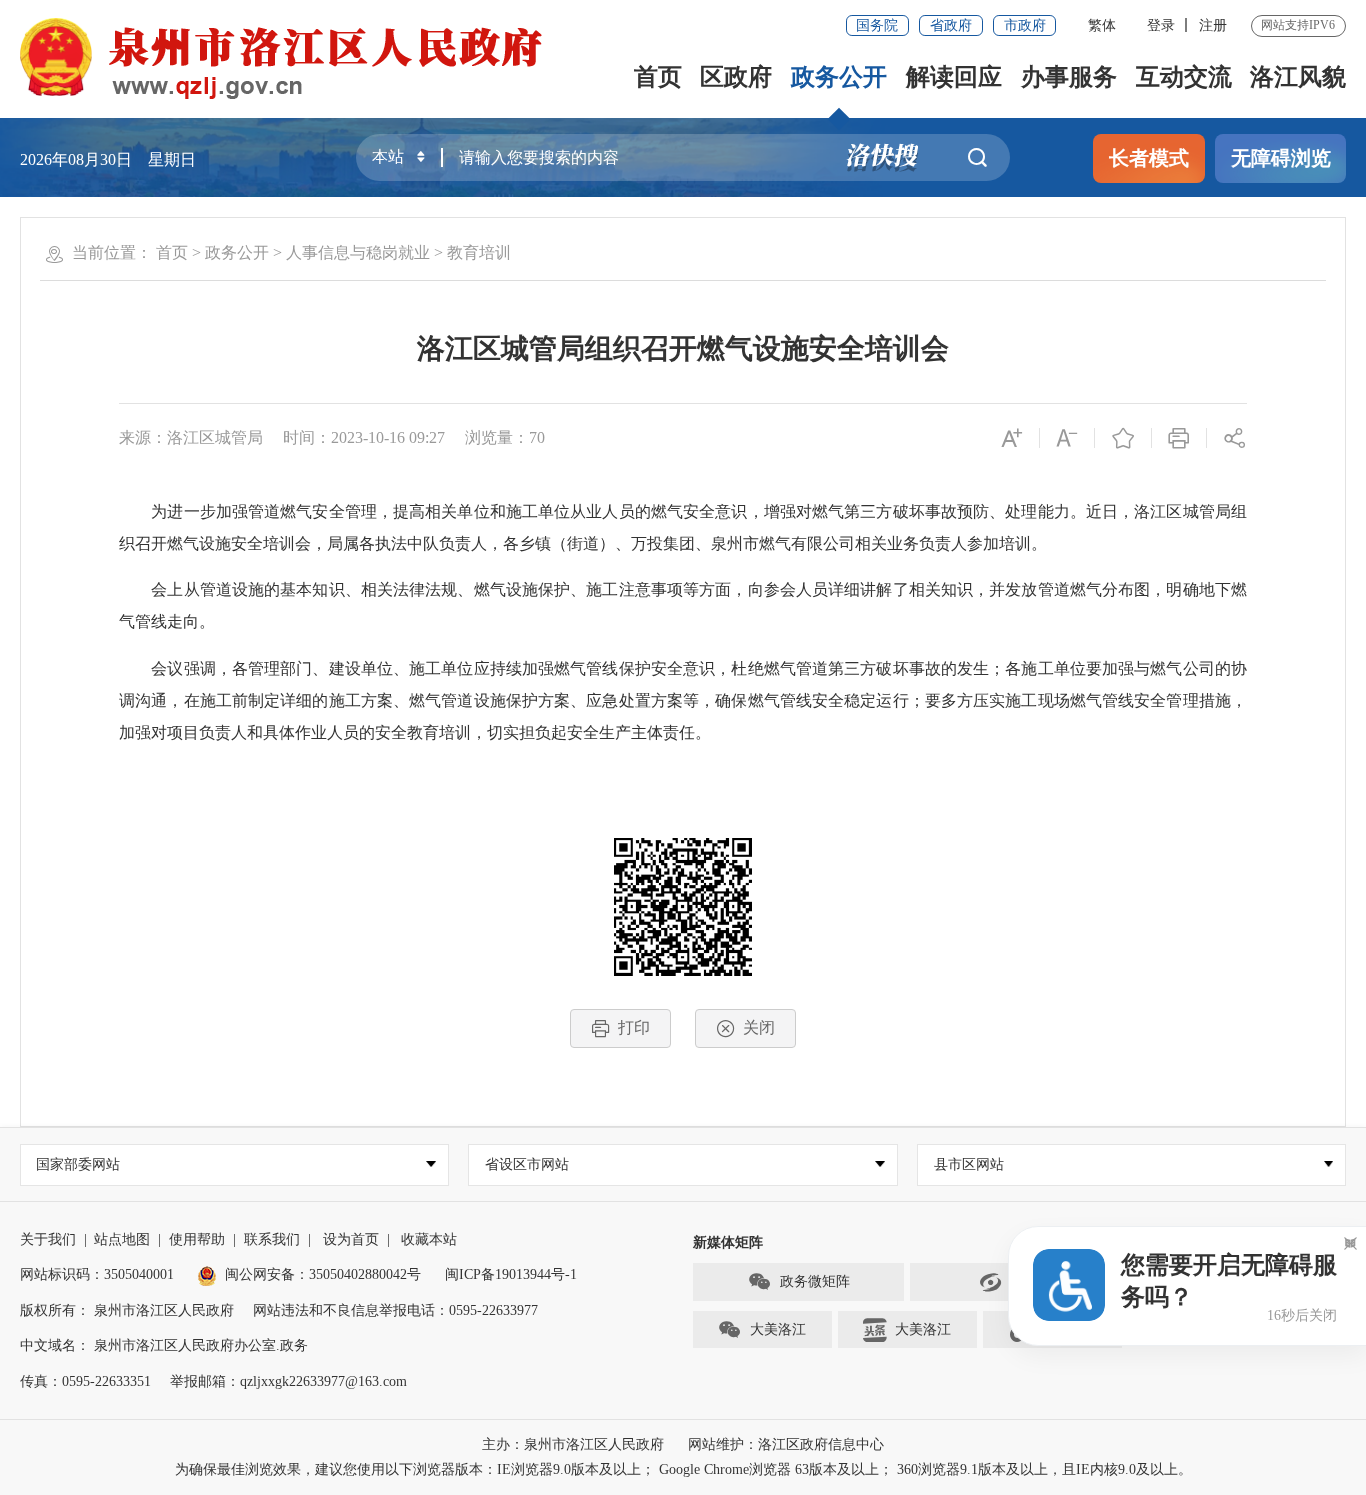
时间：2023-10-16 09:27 (364, 437)
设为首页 (351, 1239)
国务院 (877, 25)
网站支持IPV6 (1298, 25)
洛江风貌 (1298, 77)
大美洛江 (778, 1329)
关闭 (759, 1027)
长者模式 (1149, 158)
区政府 (736, 77)
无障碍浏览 (1281, 158)
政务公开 (839, 77)
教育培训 (479, 252)
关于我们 (48, 1239)
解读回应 (954, 77)
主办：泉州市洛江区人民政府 (573, 1444)
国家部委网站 (78, 1164)
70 (537, 437)
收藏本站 (429, 1239)
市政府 (1025, 25)
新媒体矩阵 (728, 1242)
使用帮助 (197, 1239)
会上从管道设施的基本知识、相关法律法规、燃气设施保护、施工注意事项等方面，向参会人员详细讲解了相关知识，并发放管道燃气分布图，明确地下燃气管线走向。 (683, 605)
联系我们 (272, 1239)
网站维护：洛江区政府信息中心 (786, 1444)
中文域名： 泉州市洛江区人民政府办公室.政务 (164, 1345)
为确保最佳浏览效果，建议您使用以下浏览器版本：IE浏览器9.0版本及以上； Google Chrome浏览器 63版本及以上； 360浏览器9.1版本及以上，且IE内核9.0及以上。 (683, 1469)
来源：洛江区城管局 (191, 437)
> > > (333, 252)
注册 (1213, 25)
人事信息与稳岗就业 (358, 252)
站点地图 (122, 1239)
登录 (1161, 25)
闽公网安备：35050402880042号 (323, 1274)
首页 (658, 77)
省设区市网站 (527, 1164)
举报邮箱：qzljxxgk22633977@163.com (288, 1381)
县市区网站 (969, 1164)
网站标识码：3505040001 (97, 1274)
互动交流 (1184, 77)
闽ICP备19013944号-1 (511, 1274)
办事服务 (1069, 77)
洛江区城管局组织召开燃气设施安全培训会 (683, 348)
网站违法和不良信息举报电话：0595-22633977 (395, 1310)
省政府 (951, 25)
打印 (634, 1027)
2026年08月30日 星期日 (108, 159)
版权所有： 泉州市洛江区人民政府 (127, 1310)
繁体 (1102, 25)
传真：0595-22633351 (85, 1381)
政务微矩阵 (815, 1281)
